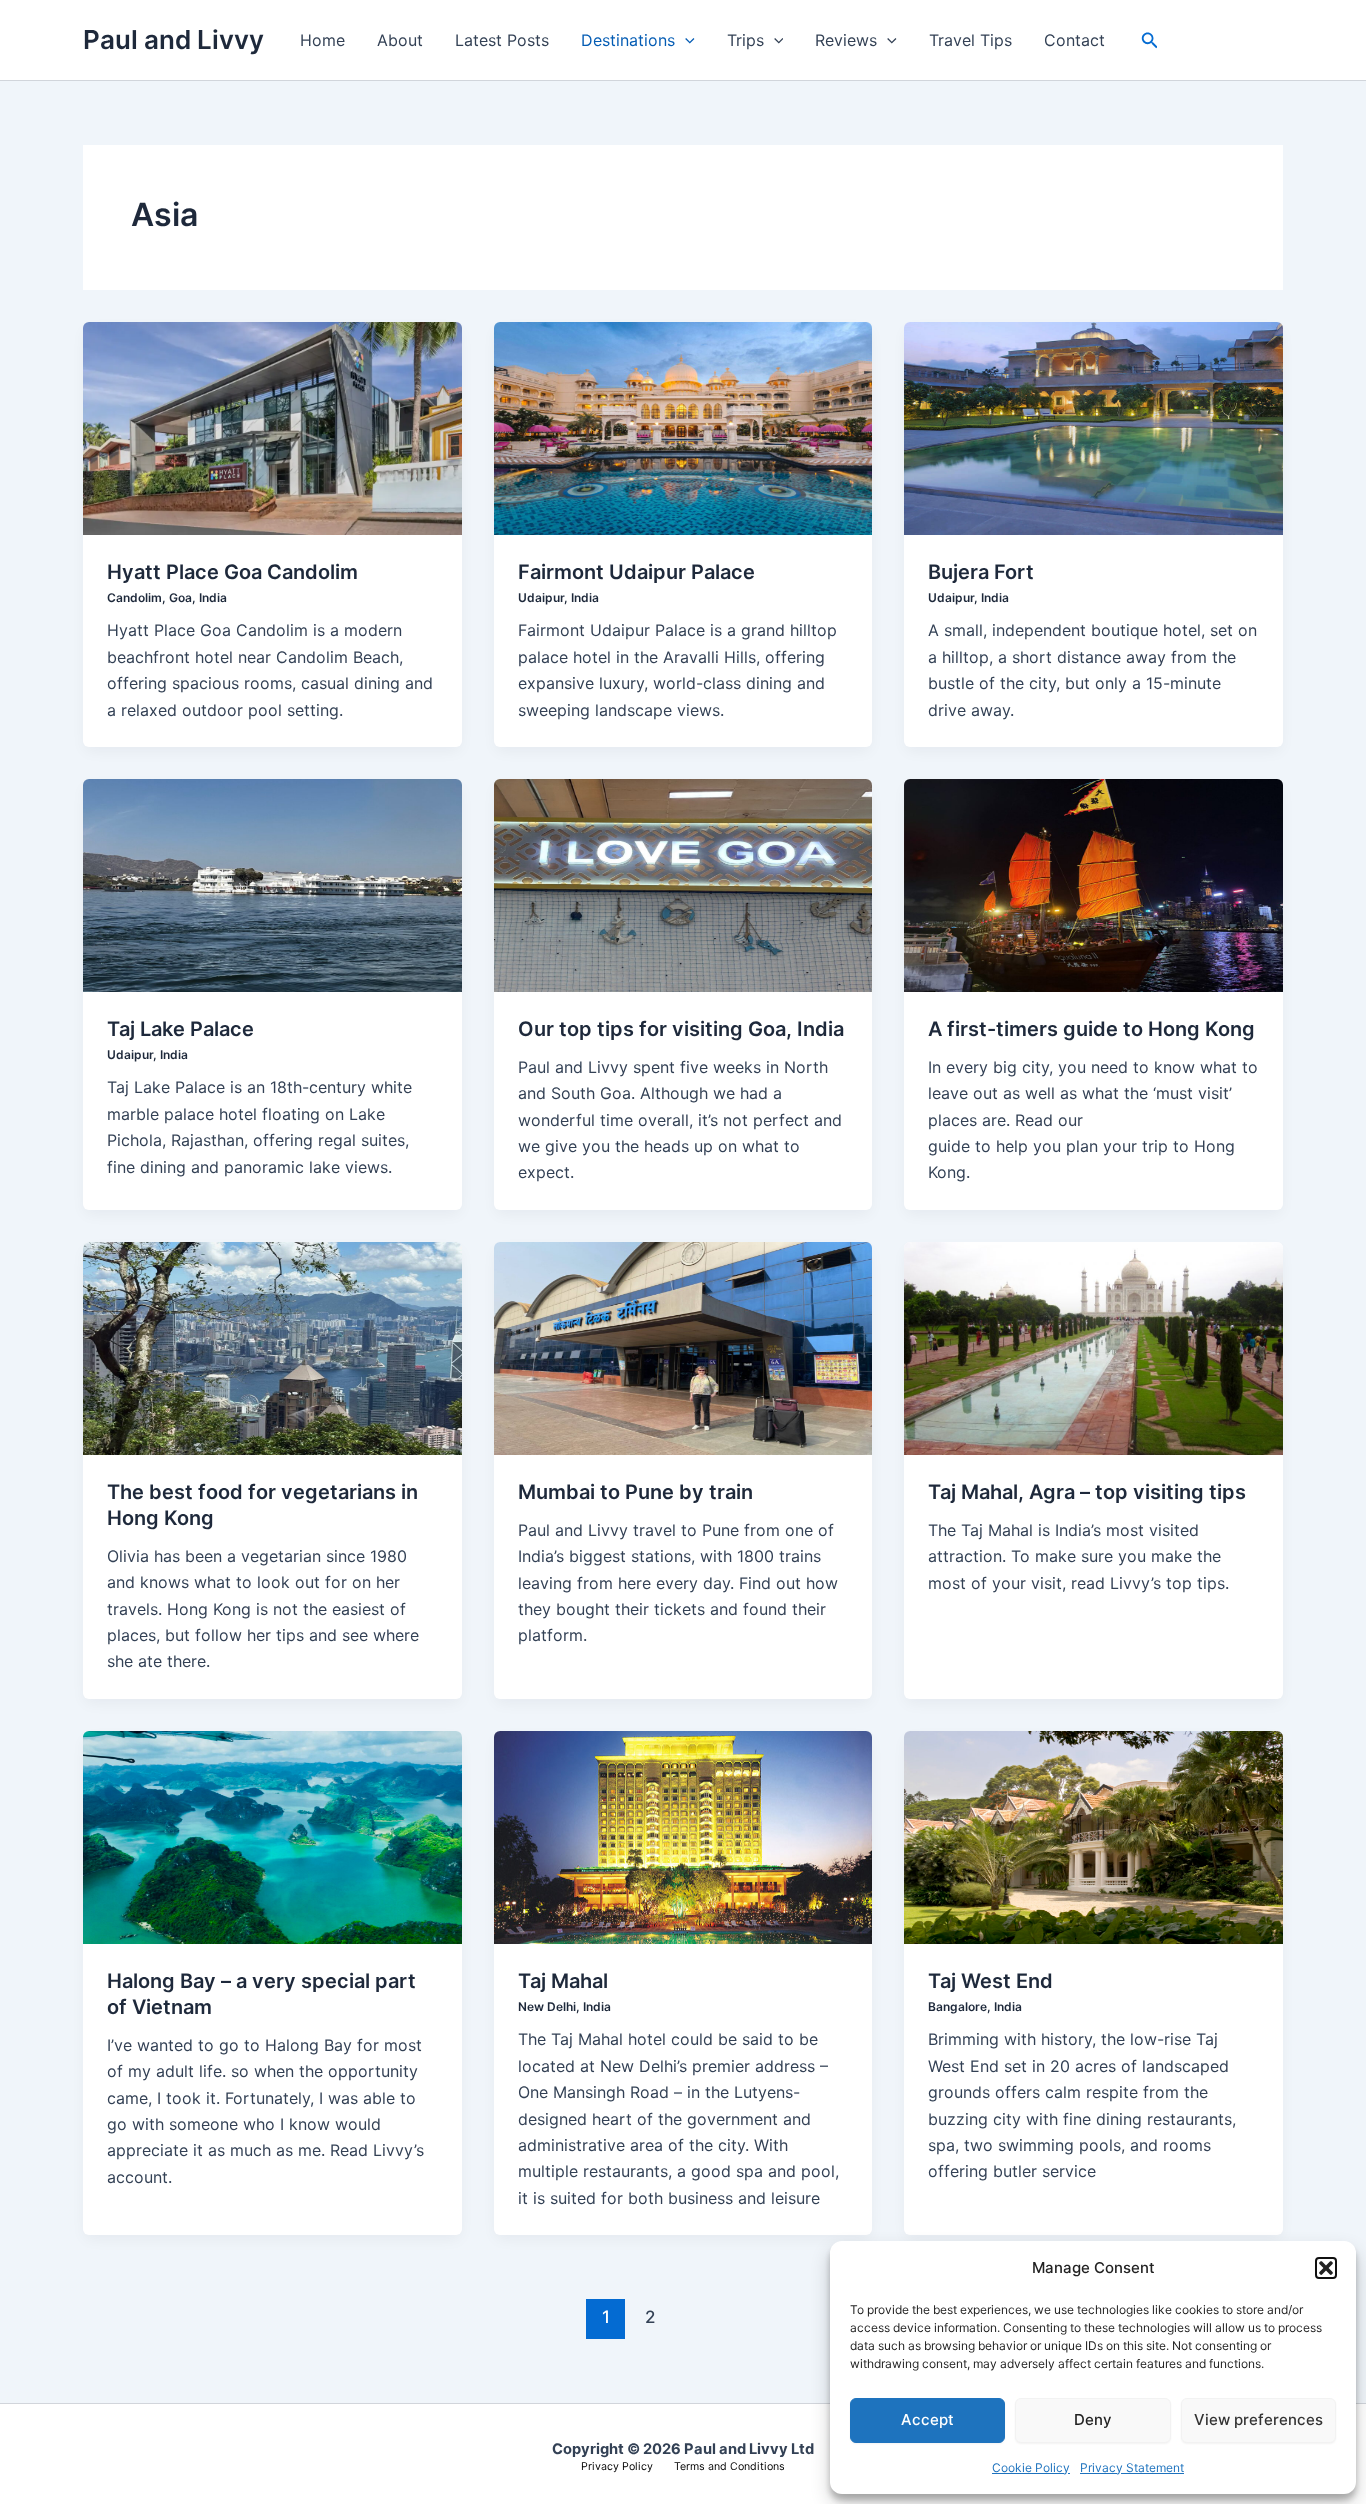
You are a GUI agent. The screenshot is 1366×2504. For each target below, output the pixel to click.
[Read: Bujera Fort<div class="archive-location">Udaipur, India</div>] (1093, 427)
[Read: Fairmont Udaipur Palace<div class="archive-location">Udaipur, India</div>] (683, 427)
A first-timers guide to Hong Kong (1091, 1029)
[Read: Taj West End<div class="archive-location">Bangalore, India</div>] (1093, 1836)
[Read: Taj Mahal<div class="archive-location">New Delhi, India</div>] (683, 1836)
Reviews (846, 40)
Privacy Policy (617, 2466)
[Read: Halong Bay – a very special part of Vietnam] (272, 1836)
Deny (1093, 2419)
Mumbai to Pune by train (635, 1492)
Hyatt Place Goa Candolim (232, 582)
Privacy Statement (1132, 2467)
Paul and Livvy (173, 39)
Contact (1074, 40)
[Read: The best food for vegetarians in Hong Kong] (272, 1347)
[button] (1326, 2268)
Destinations (628, 40)
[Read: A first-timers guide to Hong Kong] (1093, 884)
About (400, 40)
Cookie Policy (1031, 2467)
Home (322, 40)
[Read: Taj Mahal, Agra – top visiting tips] (1093, 1347)
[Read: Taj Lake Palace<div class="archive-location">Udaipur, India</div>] (272, 884)
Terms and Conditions (729, 2466)
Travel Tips (970, 40)
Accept (927, 2419)
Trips (745, 40)
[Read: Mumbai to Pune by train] (683, 1347)
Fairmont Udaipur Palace (636, 582)
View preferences (1258, 2419)
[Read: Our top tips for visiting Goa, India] (683, 884)
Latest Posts (502, 40)
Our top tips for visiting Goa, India (681, 1029)
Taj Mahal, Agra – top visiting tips (1087, 1492)
